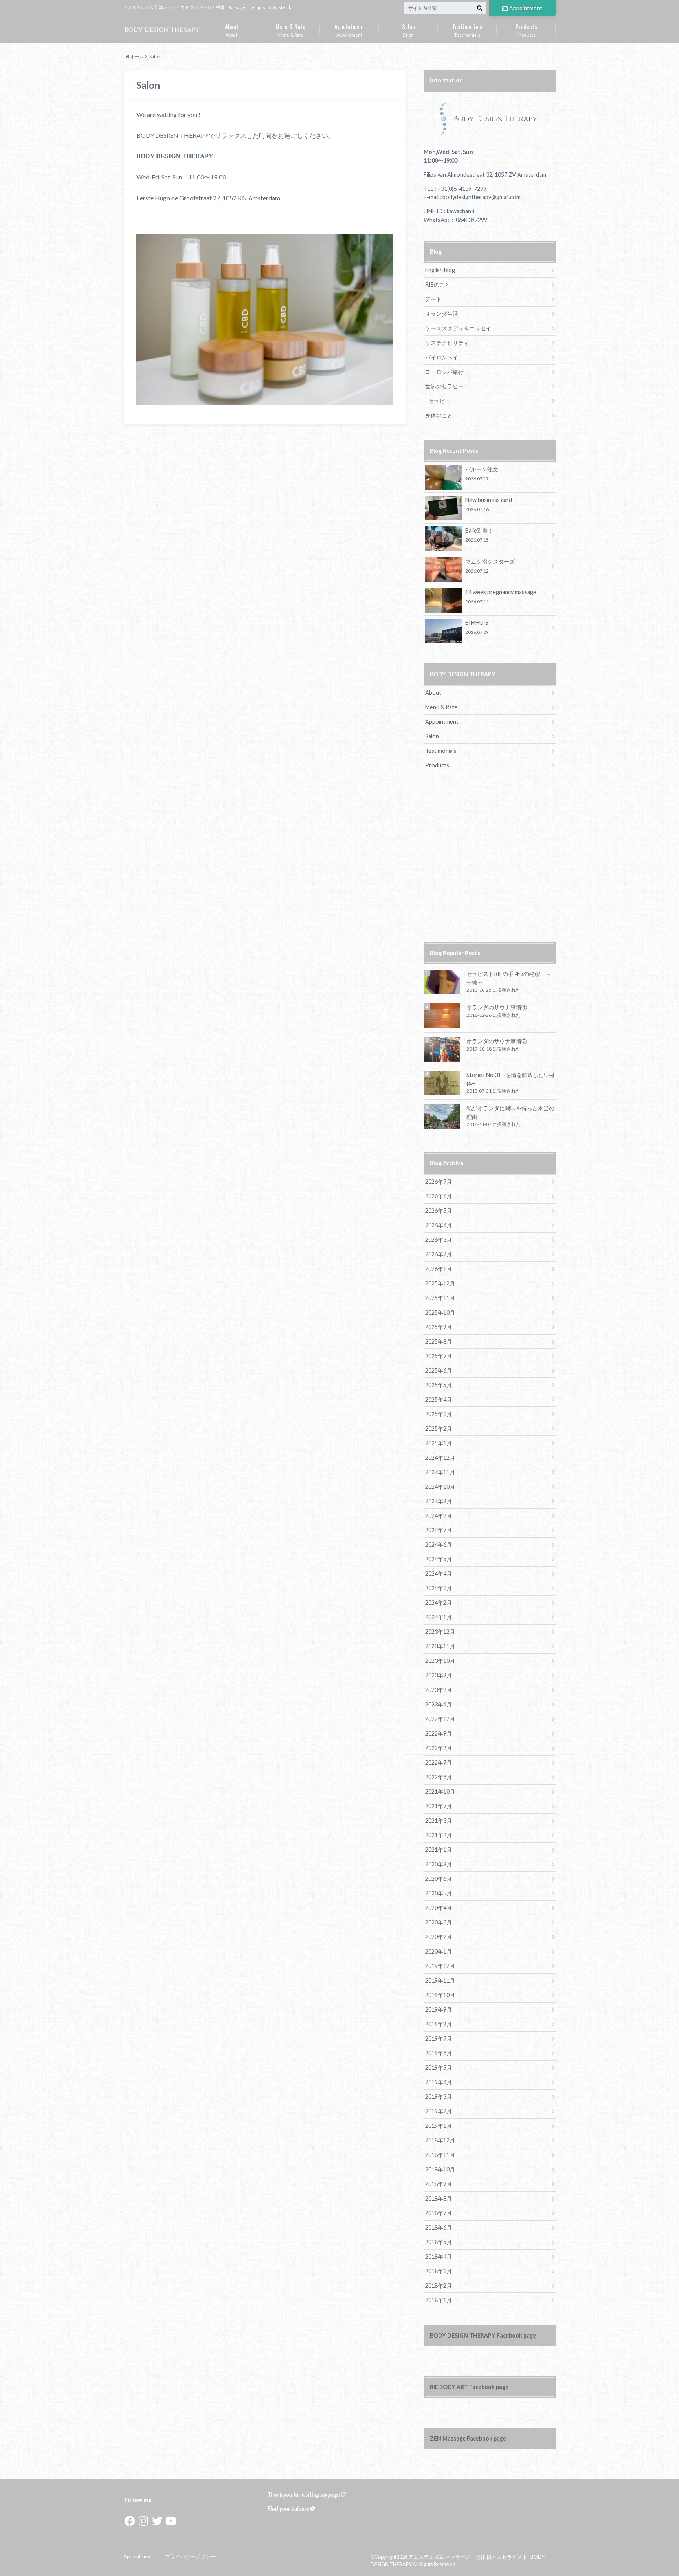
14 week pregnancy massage (501, 596)
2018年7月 (439, 2213)
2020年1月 (439, 1951)
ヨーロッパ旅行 (444, 372)
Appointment (526, 8)
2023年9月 (439, 1675)
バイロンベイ (442, 357)
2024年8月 (439, 1516)
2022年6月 (439, 1777)
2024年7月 (439, 1530)
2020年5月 (439, 1893)
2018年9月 (439, 2184)
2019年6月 (439, 2053)
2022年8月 (439, 1748)
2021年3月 (439, 1821)
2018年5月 (439, 2242)
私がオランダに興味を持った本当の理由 (510, 1112)
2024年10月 (440, 1487)
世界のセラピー (444, 386)
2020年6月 (439, 1879)
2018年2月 (439, 2286)
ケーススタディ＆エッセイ (458, 328)
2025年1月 (439, 1443)
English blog (440, 270)
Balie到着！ (479, 535)
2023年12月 (440, 1632)
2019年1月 (439, 2126)
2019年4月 (439, 2082)
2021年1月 (439, 1850)
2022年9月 (439, 1733)
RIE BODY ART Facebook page (469, 2387)
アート (433, 299)
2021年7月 (439, 1806)
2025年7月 (439, 1356)
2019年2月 (439, 2111)
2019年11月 (440, 1980)
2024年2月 (439, 1603)
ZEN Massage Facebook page (468, 2438)
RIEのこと (438, 285)
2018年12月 (440, 2140)
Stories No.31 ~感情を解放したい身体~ (511, 1079)
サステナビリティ (447, 343)
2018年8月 (439, 2198)
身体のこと (439, 415)
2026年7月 (439, 1182)
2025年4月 (439, 1400)
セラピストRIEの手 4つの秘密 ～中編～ (509, 978)
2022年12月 (440, 1719)
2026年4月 (439, 1225)
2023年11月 (440, 1646)
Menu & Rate (290, 29)
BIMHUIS (477, 627)
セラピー (439, 401)
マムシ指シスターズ (490, 566)
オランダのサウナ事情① (497, 1007)
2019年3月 (439, 2097)
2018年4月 (439, 2257)
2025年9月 (439, 1327)
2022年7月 (439, 1762)
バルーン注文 (482, 473)
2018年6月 (439, 2227)
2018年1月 (439, 2300)
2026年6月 (439, 1196)
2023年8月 (439, 1690)
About (232, 29)
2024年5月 (439, 1559)
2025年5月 (439, 1385)
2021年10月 (440, 1791)
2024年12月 (440, 1458)
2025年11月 (440, 1298)
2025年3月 (439, 1414)
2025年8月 (439, 1341)
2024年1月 (439, 1617)
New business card (489, 504)
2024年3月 (439, 1588)
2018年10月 (440, 2169)
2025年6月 (439, 1370)
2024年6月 (439, 1544)
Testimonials (467, 29)
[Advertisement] (490, 862)
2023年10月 (440, 1661)
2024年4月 (439, 1574)
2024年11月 (440, 1472)
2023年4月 (439, 1704)
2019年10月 (440, 1995)
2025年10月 (440, 1312)
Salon (408, 29)
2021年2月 (439, 1835)
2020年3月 (439, 1922)
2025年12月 (440, 1283)
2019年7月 (439, 2039)
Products (526, 29)
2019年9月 (439, 2009)
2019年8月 (439, 2024)
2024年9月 (439, 1501)
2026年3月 (439, 1240)
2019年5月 (439, 2068)
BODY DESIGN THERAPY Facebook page (483, 2335)
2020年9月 (439, 1864)
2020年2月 (439, 1937)
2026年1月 (439, 1269)
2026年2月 (439, 1254)
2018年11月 (440, 2155)
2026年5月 (439, 1211)
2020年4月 (439, 1908)
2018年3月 (439, 2271)
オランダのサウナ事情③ (497, 1041)
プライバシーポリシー (191, 2556)
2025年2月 (439, 1429)
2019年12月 (440, 1966)
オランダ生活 (442, 314)
